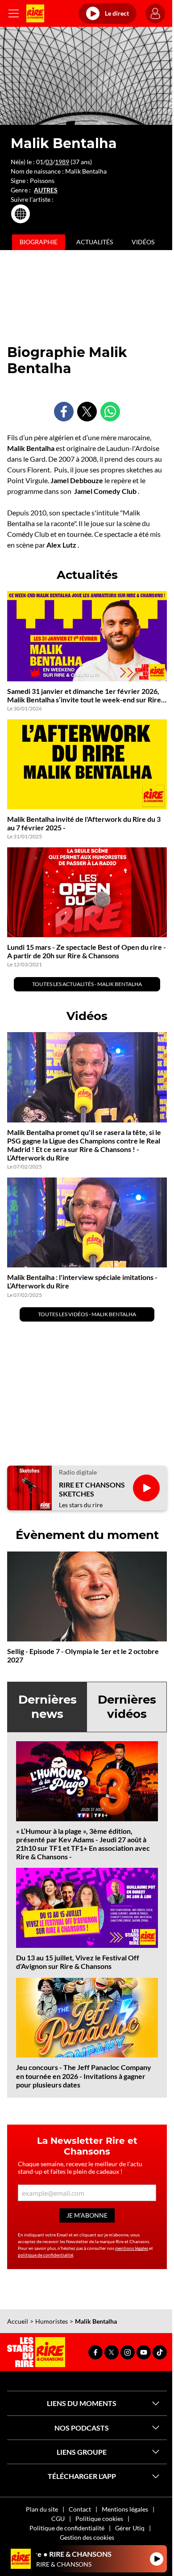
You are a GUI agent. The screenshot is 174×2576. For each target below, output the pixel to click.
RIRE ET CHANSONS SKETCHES (92, 1489)
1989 (62, 162)
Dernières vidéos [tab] (127, 1707)
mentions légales (132, 2248)
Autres (46, 190)
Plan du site (42, 2509)
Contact (80, 2509)
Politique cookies (99, 2519)
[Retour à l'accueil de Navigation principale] (35, 13)
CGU (58, 2519)
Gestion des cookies (87, 2537)
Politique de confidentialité (67, 2528)
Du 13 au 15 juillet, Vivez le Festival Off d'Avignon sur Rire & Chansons (78, 1962)
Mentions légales (125, 2509)
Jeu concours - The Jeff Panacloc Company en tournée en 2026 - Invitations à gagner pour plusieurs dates (84, 2076)
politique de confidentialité (46, 2255)
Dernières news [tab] (48, 1707)
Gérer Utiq (130, 2528)
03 (49, 162)
